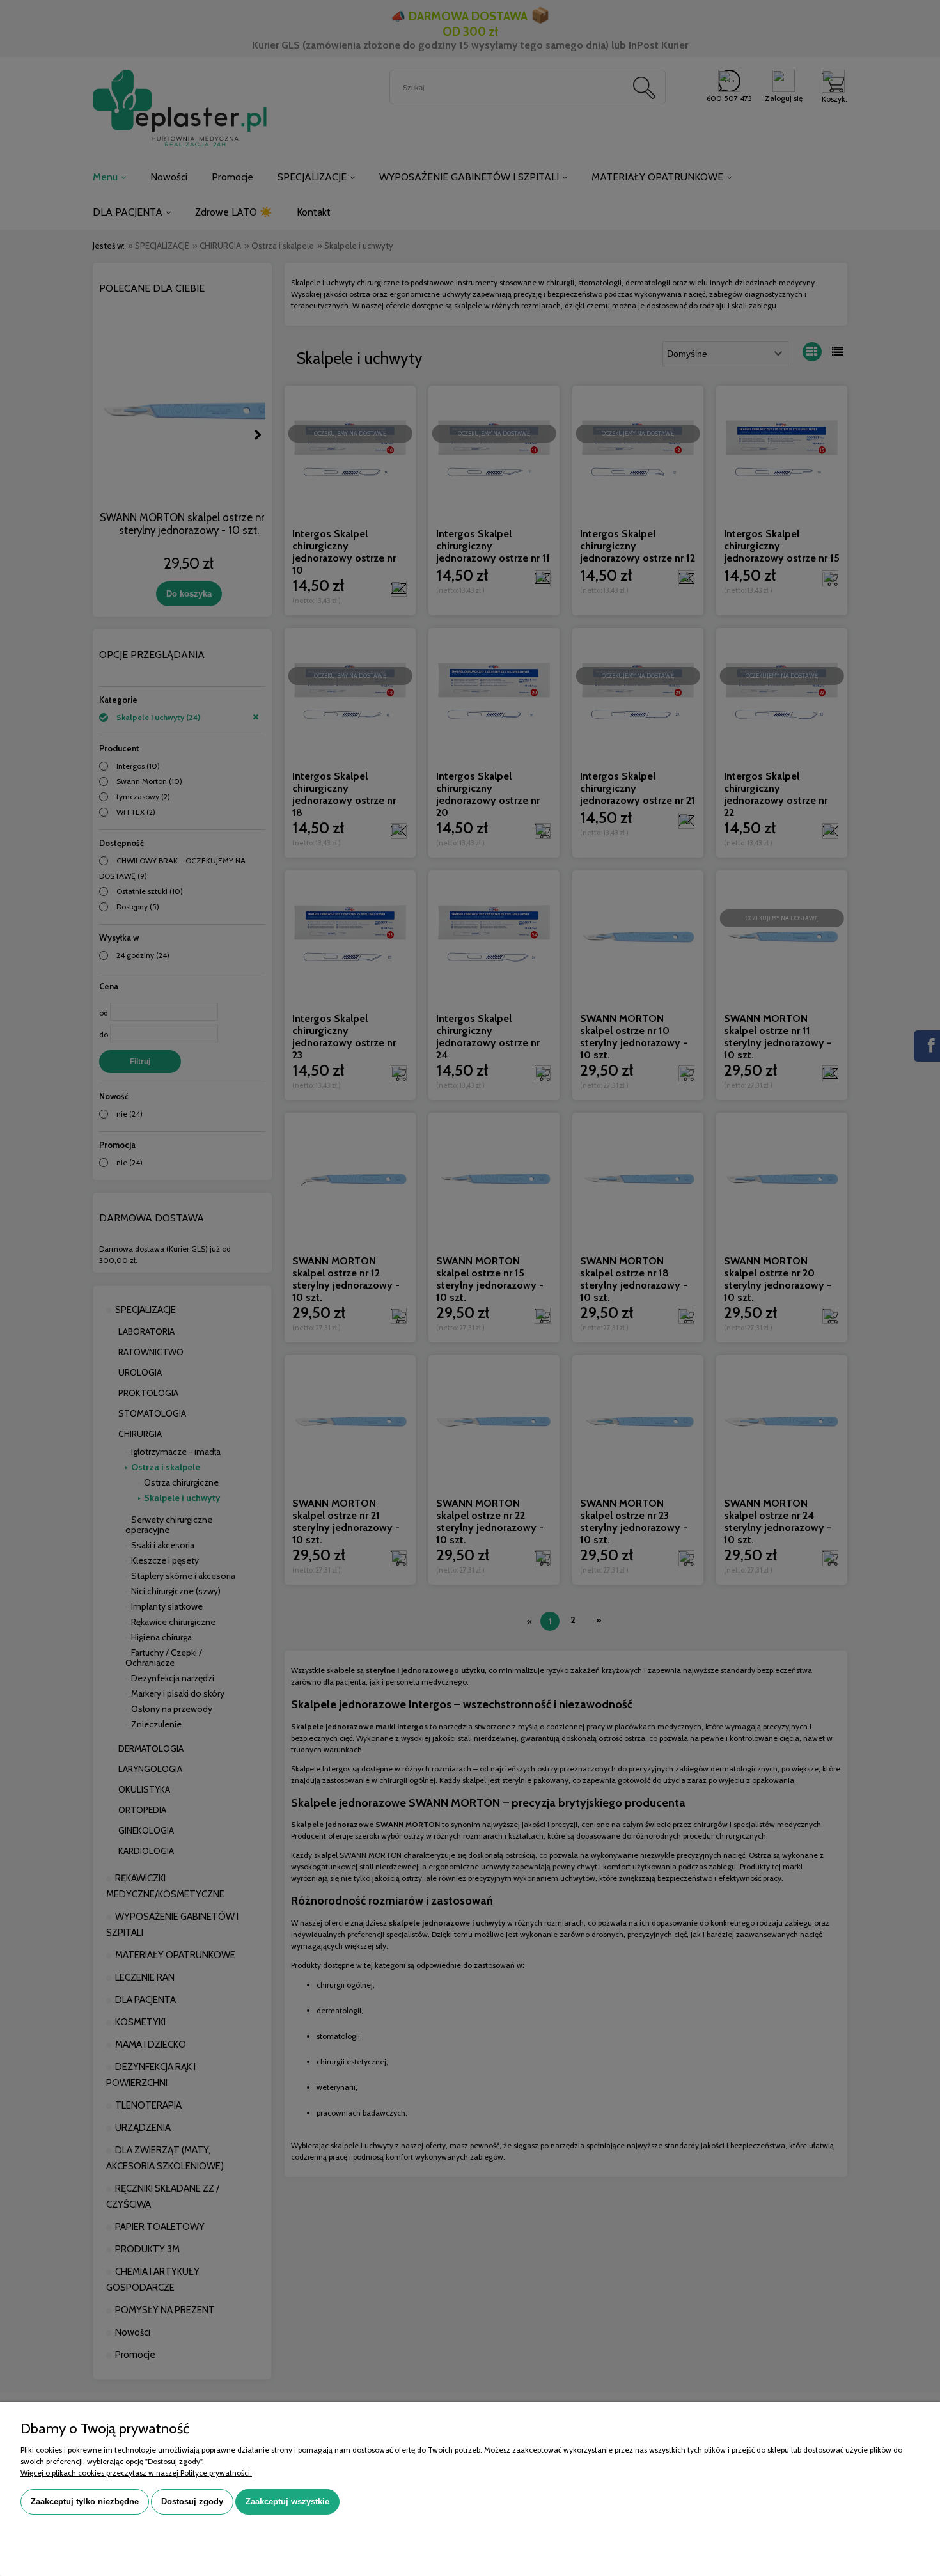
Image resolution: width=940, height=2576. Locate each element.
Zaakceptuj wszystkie (287, 2501)
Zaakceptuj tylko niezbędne (85, 2501)
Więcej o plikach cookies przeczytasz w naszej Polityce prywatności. (136, 2473)
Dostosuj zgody (192, 2501)
